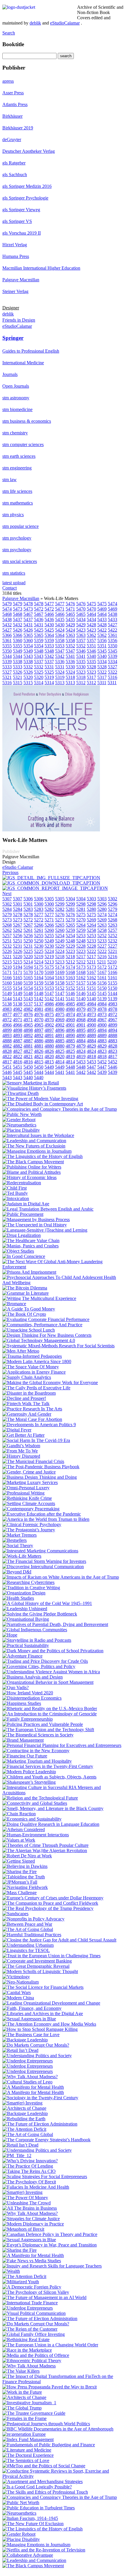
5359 (39, 640)
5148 (28, 993)
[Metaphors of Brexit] (23, 2229)
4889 (91, 1035)
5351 (91, 646)
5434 (81, 619)
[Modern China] (18, 1998)
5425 (39, 630)
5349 (18, 651)
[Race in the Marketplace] (27, 2350)
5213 (49, 962)
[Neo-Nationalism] (21, 1982)
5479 (7, 604)
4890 (70, 1035)
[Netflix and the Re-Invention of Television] (44, 2550)
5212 (70, 962)
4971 (18, 1020)
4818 (91, 1056)
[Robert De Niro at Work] (27, 1856)
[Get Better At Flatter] (23, 1435)
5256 (18, 936)
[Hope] (10, 1635)
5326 (18, 672)
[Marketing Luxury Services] (30, 1482)
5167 (91, 972)
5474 (113, 604)
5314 (39, 683)
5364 (49, 635)
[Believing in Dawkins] (25, 1866)
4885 (60, 1041)
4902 (49, 1025)
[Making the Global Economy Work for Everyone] (50, 1383)
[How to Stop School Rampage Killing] (40, 2029)
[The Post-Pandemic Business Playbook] (41, 1467)
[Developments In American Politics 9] (39, 1425)
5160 (7, 983)
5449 (49, 1067)
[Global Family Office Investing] (34, 2334)
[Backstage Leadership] (25, 2040)
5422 (102, 630)
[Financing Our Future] (25, 1756)
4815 (39, 1062)
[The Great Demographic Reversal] (36, 1966)
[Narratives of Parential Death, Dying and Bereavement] (55, 1624)
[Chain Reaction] (19, 1814)
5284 (7, 909)
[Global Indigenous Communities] (35, 1630)
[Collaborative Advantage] (28, 2555)
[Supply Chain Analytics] (27, 1377)
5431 (28, 625)
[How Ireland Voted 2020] (28, 1693)
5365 (28, 635)
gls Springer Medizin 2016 (27, 186)
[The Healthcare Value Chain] (31, 1241)
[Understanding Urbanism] (28, 1945)
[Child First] (15, 1188)
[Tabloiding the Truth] (24, 1877)
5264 (81, 925)
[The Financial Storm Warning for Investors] (44, 1561)
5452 (102, 1062)
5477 (49, 604)
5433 (102, 619)
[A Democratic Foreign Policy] (32, 2287)
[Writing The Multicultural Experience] (39, 1298)
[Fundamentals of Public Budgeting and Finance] (49, 2445)
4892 (28, 1035)
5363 (70, 635)
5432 (7, 625)
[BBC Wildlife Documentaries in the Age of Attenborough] (58, 2429)
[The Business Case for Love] (31, 2035)
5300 (39, 904)
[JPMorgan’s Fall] (20, 1882)
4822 (7, 1056)
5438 (113, 614)
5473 (18, 609)
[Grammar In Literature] (25, 1293)
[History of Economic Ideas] (29, 1177)
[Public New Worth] (22, 1114)
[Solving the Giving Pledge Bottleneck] (40, 1614)
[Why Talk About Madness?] (30, 2077)
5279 (113, 909)
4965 (28, 1025)
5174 (60, 967)
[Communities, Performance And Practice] (42, 1325)
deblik (35, 23)
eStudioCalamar (65, 23)
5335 (81, 662)
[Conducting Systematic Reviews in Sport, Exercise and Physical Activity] (63, 2476)
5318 (70, 677)
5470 (81, 609)
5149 (7, 993)
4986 (49, 1004)
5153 (39, 988)
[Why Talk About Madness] (29, 2366)
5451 (7, 1067)
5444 (39, 1072)
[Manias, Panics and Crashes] (30, 1246)
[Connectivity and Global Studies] (35, 1803)
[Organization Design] (24, 1593)
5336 (60, 662)
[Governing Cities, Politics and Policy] (39, 1666)
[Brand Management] (23, 1740)
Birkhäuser (12, 116)
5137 (28, 1004)
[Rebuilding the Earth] (24, 2119)
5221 (113, 951)
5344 (7, 656)
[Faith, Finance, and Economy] (32, 2008)
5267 (18, 925)
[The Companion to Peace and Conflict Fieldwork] (50, 1903)
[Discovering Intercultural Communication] (43, 1567)
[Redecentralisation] (22, 1183)
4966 (7, 1025)
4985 (70, 1004)
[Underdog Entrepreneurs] (28, 2061)
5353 (49, 646)
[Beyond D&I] (17, 1572)
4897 (39, 1030)
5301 (18, 904)
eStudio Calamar (18, 867)
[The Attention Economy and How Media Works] (49, 2024)
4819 (70, 1056)
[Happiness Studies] (22, 1703)
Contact (10, 588)
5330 (70, 667)
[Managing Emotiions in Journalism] (37, 1151)
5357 (81, 640)
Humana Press (16, 256)
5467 (28, 614)
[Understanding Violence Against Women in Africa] (51, 1672)
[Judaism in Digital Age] (26, 1204)
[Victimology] (16, 1977)
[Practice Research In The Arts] (32, 1409)
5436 (39, 619)
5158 (49, 983)
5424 (60, 630)
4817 (113, 1056)
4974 (70, 1014)
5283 (28, 909)
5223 (70, 951)
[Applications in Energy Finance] (34, 1372)
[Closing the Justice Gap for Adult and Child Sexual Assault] (59, 1940)
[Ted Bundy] (15, 1193)
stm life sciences (17, 491)
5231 (18, 946)
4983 (113, 1004)
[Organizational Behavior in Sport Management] (48, 1682)
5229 (60, 946)
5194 (18, 967)
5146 (70, 993)
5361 (113, 635)
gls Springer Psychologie (25, 198)
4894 (102, 1030)
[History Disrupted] (21, 1456)
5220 (18, 957)
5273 (7, 920)
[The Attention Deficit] (24, 2129)
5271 (49, 920)
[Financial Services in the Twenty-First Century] (48, 1766)
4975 (49, 1014)
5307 (7, 899)
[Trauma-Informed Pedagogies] (32, 1356)
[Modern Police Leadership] (29, 1772)
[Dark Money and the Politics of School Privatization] (53, 1651)
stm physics (13, 515)
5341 (70, 656)
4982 (18, 1009)
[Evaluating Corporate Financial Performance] (46, 1319)
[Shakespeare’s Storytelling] (29, 1782)
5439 (102, 1072)
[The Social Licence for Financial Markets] (43, 1987)
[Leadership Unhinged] (25, 1609)
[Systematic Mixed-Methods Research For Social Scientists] (58, 1346)
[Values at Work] (19, 1840)
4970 (39, 1020)
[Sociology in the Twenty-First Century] (40, 2098)
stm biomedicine (17, 409)
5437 (18, 619)
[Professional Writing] (23, 1493)
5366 (7, 635)
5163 (60, 978)
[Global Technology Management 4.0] (39, 1340)
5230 (39, 946)
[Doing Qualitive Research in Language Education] (51, 1824)
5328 (91, 667)
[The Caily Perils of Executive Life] (36, 1388)
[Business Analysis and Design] (33, 1677)
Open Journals (16, 386)
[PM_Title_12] (17, 2155)
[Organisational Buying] (26, 1619)
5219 (39, 957)
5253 (81, 936)
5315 (18, 683)
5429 (70, 625)
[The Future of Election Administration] (40, 2124)
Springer (13, 338)
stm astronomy (16, 398)
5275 (81, 915)
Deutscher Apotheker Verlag (29, 151)
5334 (102, 662)
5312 (81, 683)
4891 (49, 1035)
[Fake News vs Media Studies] (32, 2261)
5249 (49, 941)
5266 (39, 925)
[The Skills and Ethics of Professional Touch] (45, 2492)
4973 (91, 1014)
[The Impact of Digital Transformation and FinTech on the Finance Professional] (63, 2382)
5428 (91, 625)
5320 (28, 677)
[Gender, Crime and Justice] (29, 1472)
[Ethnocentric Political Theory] (32, 2361)
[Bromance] (14, 1304)
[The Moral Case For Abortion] (32, 1419)
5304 (70, 899)
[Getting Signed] (19, 1861)
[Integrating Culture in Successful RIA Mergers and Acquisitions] (63, 1793)
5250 (28, 941)
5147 (49, 993)
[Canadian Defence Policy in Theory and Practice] (50, 2234)
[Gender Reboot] (19, 1120)
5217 (81, 957)
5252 (102, 936)
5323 (81, 672)
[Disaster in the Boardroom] (29, 1393)
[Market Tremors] (19, 1535)
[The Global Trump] (22, 2408)
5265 (60, 925)
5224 (49, 951)
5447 (91, 1067)
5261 (28, 930)
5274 (102, 915)
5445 (18, 1072)
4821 (28, 1056)
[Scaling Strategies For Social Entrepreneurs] (45, 2177)
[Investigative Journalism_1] (29, 2403)
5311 (102, 683)
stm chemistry (15, 433)
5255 (39, 936)
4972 (113, 1014)
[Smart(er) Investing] (22, 2103)
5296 (102, 904)
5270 (70, 920)
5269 (91, 920)
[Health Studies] (18, 1598)
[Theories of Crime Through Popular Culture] (45, 1845)
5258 (91, 930)
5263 (102, 925)
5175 (39, 967)
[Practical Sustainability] (26, 1645)
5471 (60, 609)
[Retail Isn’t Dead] (20, 2050)
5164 (39, 978)
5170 (28, 972)
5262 (7, 930)
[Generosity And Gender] (27, 1414)
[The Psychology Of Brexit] (29, 2182)
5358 (60, 640)
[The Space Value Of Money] (31, 1367)
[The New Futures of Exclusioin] (34, 1146)
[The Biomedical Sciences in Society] (38, 1735)
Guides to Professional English (31, 351)
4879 (70, 1046)
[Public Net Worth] (21, 2503)
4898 (18, 1030)
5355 (7, 646)
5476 (70, 604)
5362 (91, 635)
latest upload (14, 583)
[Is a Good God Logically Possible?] (37, 2487)
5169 (49, 972)
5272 (28, 920)
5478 (28, 604)
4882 (7, 1046)
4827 (18, 1051)
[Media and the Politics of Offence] (36, 2355)
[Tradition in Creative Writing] (31, 1588)
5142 (39, 999)
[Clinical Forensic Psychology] (32, 1524)
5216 (102, 957)
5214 (28, 962)
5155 (113, 983)
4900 (91, 1025)
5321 (7, 677)
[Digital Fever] (17, 1430)
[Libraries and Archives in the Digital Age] (43, 2014)
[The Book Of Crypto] (24, 1314)
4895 (81, 1030)
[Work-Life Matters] (51, 830)
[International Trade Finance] (30, 2303)
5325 (39, 672)
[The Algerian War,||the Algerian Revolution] (45, 1850)
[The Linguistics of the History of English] (42, 1156)
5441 (60, 1072)
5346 (81, 651)
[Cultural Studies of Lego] (27, 2082)
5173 (81, 967)
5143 (18, 999)
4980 (60, 1009)
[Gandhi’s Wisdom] (21, 1446)
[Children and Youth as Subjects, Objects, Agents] (49, 1777)
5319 (49, 677)
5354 (28, 646)
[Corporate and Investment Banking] (37, 1961)
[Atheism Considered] (24, 1829)
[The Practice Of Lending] (28, 2166)
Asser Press (13, 93)
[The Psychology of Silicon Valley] (36, 2292)
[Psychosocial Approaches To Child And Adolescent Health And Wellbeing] (63, 1283)
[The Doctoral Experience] (28, 2455)
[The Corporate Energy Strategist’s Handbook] (46, 2140)
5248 (70, 941)
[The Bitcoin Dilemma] (25, 1288)
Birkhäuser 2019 (18, 128)
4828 (113, 1046)
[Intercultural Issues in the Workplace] (38, 1135)
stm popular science (21, 526)
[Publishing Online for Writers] (32, 1167)
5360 (18, 640)
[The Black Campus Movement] (33, 1162)
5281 (70, 909)
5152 (60, 988)
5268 (113, 920)
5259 (70, 930)
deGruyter (12, 139)
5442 (81, 1072)
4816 (18, 1062)
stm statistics (14, 573)
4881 (28, 1046)
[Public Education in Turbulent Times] (39, 2508)
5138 (7, 1004)
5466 (49, 614)
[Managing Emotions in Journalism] (36, 2545)
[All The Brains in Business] (30, 2208)
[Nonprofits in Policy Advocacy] (33, 1919)
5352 (70, 646)
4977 (7, 1014)
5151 (81, 988)
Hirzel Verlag (15, 245)
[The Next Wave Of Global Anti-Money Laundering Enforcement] (63, 1267)
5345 (102, 651)
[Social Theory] (18, 1546)
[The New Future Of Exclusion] (33, 2524)
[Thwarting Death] (21, 1093)
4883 (102, 1041)
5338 (18, 662)
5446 (113, 1067)
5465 (70, 614)
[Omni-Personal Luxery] (26, 1488)
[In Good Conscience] (24, 1256)
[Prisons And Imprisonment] (29, 1272)
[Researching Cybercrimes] (28, 1582)
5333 (7, 667)
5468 (7, 614)
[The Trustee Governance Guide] (34, 2413)
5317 (91, 677)
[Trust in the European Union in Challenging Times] (51, 1956)
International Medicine (23, 363)
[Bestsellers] (15, 1540)
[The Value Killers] (21, 2371)
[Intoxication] (16, 1198)
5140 (81, 999)
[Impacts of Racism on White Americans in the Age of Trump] (61, 1577)
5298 (81, 904)
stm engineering (17, 468)
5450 (28, 1067)
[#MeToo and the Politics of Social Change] (44, 2466)
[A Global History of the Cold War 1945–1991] (47, 1603)
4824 (81, 1051)
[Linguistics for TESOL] (26, 1950)
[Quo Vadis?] (16, 1687)
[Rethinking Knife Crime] (27, 1498)
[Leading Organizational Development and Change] (51, 2003)
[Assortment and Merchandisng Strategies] (42, 2481)
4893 (7, 1035)
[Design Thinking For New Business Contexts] (47, 1335)
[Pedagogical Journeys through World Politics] (46, 2424)
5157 (70, 983)
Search (9, 33)
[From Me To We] (20, 1451)
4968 (81, 1020)
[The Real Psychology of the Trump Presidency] (48, 1908)
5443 (7, 1078)
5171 (7, 972)
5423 (81, 630)
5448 (70, 1067)
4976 (28, 1014)
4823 (102, 1051)
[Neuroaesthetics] (19, 1125)
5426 (18, 630)
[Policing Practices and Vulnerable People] (43, 1724)
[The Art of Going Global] (28, 1929)
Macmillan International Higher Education (41, 268)
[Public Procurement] (23, 1214)
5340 (91, 656)
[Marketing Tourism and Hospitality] (37, 1761)
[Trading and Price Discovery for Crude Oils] (45, 1661)
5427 (113, 625)
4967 (102, 1020)
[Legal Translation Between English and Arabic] (48, 1209)
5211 (91, 962)
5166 (113, 972)
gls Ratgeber (14, 163)
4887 (18, 1041)
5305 (49, 899)
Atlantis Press (15, 104)
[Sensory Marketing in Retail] (31, 1083)
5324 (60, 672)
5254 (60, 936)
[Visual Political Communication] (34, 2313)
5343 (28, 656)
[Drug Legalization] (22, 1235)
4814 (60, 1062)
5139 (102, 999)
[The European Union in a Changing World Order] (50, 2345)
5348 (39, 651)
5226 (7, 951)
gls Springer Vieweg (21, 210)
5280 (91, 909)
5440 (28, 1078)
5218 (60, 957)
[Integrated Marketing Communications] (40, 1551)
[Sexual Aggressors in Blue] (29, 2019)
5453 (81, 1062)
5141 (60, 999)
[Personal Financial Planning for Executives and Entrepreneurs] (62, 1745)
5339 (113, 656)
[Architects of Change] (24, 2108)
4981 (39, 1009)
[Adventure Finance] (22, 1656)
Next (7, 893)
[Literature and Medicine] (27, 2450)
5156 (91, 983)
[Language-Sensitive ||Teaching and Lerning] (45, 1230)
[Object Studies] (18, 1251)
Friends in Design (19, 320)
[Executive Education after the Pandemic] (42, 1514)
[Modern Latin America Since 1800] (37, 1361)
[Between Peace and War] (27, 1924)
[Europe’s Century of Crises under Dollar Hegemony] (53, 1898)
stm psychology (17, 538)
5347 (60, 651)
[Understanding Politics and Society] (37, 2056)
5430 (49, 625)
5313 (60, 683)
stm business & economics (27, 421)
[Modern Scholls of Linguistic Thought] (40, 1971)
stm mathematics (18, 503)
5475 (91, 604)
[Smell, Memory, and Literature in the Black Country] (53, 1808)
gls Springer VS (17, 221)
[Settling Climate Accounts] (29, 1503)
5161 (102, 978)
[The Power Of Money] (25, 2198)
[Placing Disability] (21, 1130)
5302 (113, 899)
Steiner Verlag (15, 291)
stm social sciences (20, 561)
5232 (113, 941)
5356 (102, 640)
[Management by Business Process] (36, 1219)
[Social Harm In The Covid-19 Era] (36, 1440)
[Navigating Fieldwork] (25, 1887)
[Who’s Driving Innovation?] (30, 2161)
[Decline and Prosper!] (24, 1398)
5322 (102, 672)
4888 (113, 1035)
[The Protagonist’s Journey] (29, 1530)
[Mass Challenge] (19, 1893)
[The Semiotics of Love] (26, 2460)
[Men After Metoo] (21, 1351)
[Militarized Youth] (21, 2282)
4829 (91, 1046)
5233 (91, 941)
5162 (81, 978)
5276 (60, 915)
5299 (60, 904)
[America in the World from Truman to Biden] (46, 1519)
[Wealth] (11, 2271)
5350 (113, 646)
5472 (39, 609)
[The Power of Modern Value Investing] (40, 1099)
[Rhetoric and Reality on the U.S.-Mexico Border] (50, 1709)
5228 (81, 946)
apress (8, 81)
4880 (49, 1046)
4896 (60, 1030)
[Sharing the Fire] (19, 1872)
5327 (113, 667)
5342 (49, 656)
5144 (113, 993)
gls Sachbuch (15, 175)
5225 (28, 951)
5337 (39, 662)
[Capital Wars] (17, 1992)
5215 (7, 962)
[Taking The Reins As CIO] (29, 2171)
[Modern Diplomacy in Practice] (33, 2224)
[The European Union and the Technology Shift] (48, 1730)
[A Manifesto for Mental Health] (33, 2087)
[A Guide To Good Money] (29, 1309)
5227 (102, 946)
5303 (91, 899)
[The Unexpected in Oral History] (35, 1225)
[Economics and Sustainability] (32, 1819)
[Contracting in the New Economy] (36, 1751)
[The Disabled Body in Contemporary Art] (43, 1104)
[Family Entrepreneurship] (28, 1719)
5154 (18, 988)
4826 (39, 1051)
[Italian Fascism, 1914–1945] (30, 2518)
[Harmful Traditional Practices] (32, 1935)
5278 (18, 915)
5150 (102, 988)
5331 (49, 667)
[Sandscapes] (15, 1914)
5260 (49, 930)
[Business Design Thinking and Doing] (40, 1477)
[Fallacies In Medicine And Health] (36, 2187)
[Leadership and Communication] (34, 1141)
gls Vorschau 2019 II (22, 233)
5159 (28, 983)
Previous (10, 872)
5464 (91, 614)
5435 (60, 619)
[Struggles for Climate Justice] (31, 2219)
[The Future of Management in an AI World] (44, 2297)
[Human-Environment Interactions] (36, 1835)
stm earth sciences (19, 456)
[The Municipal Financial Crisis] (33, 1461)
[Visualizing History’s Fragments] (34, 1088)
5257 (113, 930)
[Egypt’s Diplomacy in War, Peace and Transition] (50, 2245)
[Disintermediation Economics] (32, 1698)
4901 (70, 1025)
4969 (60, 1020)
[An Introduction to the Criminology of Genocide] (50, 1714)
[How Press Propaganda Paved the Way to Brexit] (50, 2387)
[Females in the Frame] (24, 2418)
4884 (81, 1041)
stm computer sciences (23, 444)
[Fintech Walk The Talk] (26, 1404)
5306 (28, 899)
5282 (49, 909)
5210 (112, 962)
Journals (10, 374)
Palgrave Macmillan (21, 280)
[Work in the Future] (22, 2392)
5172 (102, 967)
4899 (113, 1025)
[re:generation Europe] (24, 2434)
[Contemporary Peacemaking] (31, 1509)
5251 (7, 941)
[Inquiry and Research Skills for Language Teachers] (52, 2266)
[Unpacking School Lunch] (29, 1330)
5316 (113, 677)
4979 (81, 1009)
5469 (102, 609)
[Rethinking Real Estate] (26, 2340)
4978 (102, 1009)
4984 (91, 1004)
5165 (18, 978)
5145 (91, 993)
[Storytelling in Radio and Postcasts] (37, 1640)
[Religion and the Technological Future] (40, 1798)
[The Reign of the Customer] (30, 2329)
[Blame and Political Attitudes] (31, 1172)
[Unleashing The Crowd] (27, 2203)
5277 (39, 915)
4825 (60, 1051)
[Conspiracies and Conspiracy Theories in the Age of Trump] (60, 1109)
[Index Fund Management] (28, 2439)
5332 (28, 667)
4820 (49, 1056)
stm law (10, 480)
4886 (39, 1041)
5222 (91, 951)
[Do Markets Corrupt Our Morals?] (36, 2045)
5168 (70, 972)
